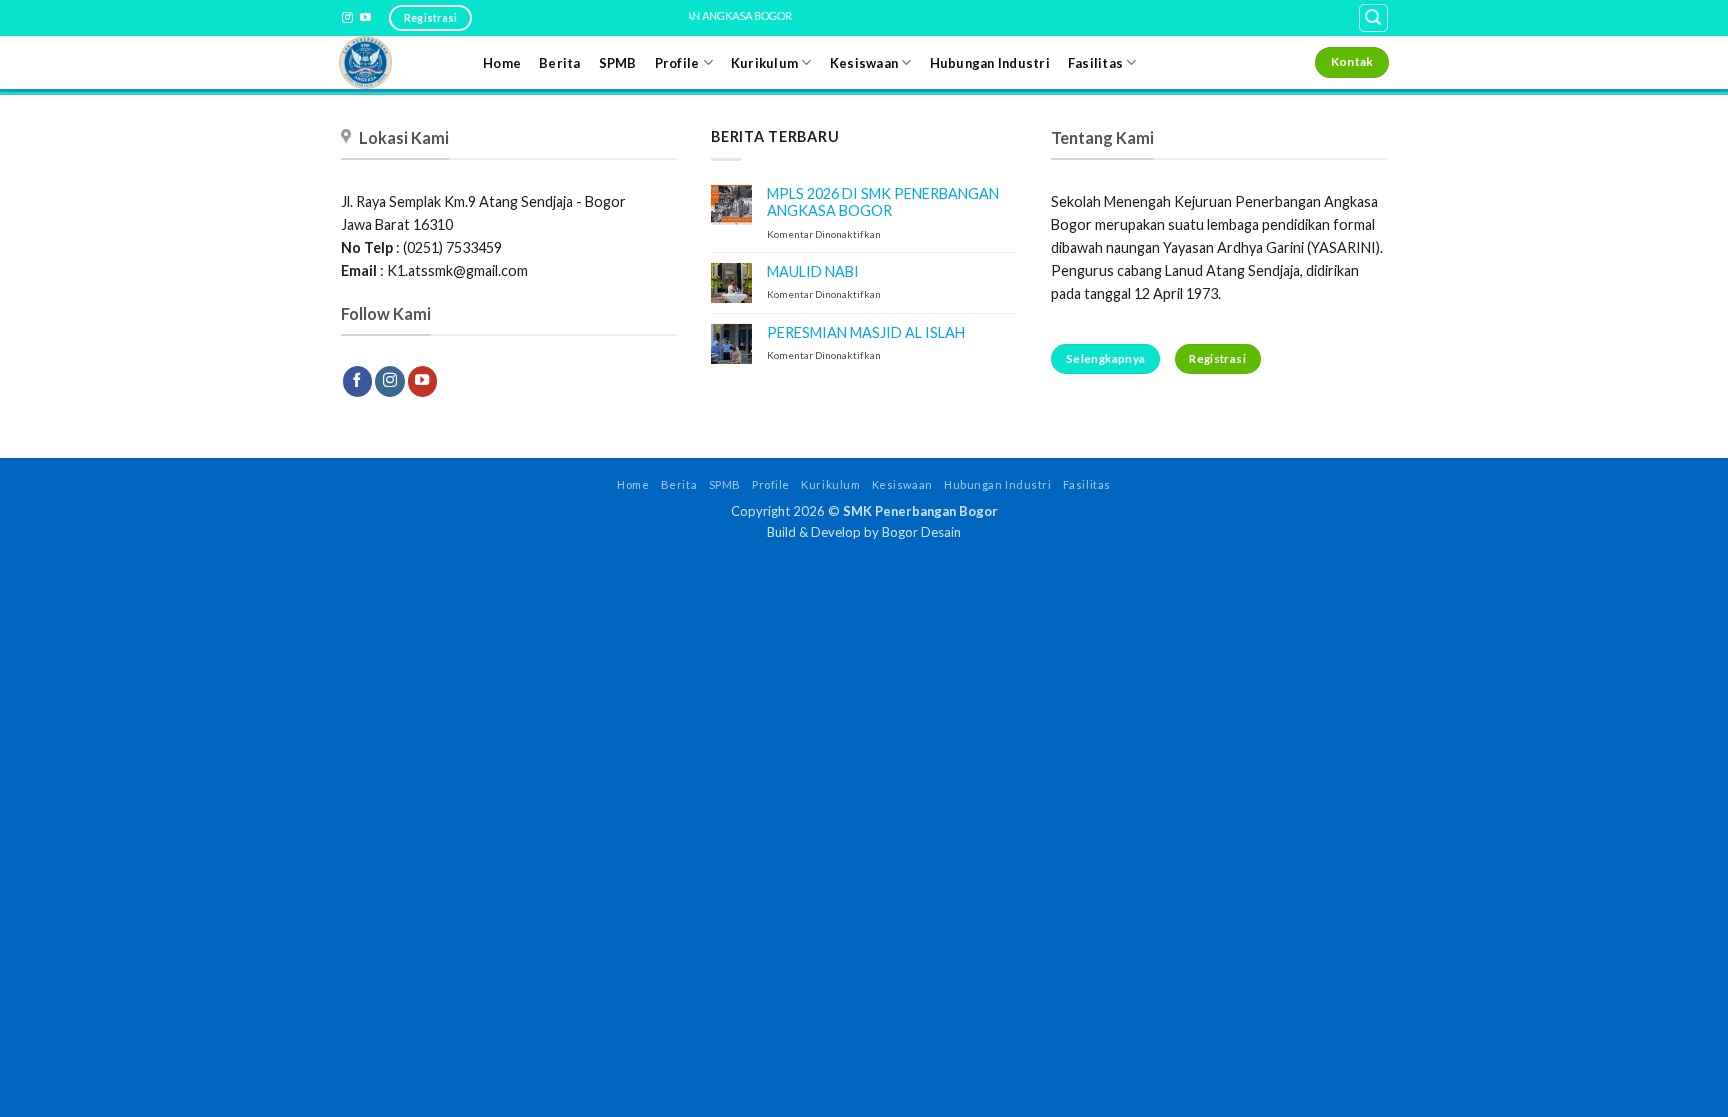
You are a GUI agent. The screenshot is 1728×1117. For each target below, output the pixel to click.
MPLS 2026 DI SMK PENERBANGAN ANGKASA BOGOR (883, 202)
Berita (560, 63)
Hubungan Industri (990, 63)
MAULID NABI (813, 271)
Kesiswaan (864, 63)
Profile (677, 63)
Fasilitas (1095, 63)
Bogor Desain (921, 532)
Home (502, 63)
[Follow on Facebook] (358, 381)
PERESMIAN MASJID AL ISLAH (866, 332)
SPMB (618, 63)
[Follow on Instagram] (347, 18)
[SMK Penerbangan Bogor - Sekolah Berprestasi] (396, 62)
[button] (1373, 18)
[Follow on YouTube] (365, 18)
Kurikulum (764, 63)
